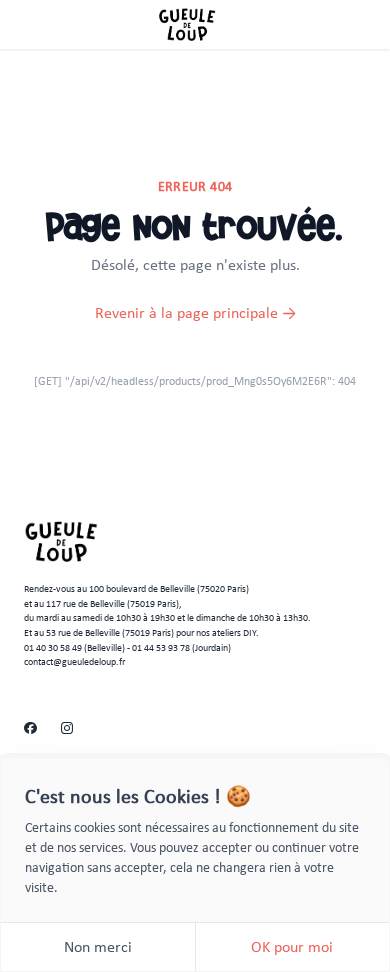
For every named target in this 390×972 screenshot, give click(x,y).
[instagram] (67, 728)
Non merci (98, 946)
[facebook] (30, 728)
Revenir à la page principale (195, 312)
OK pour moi (292, 946)
